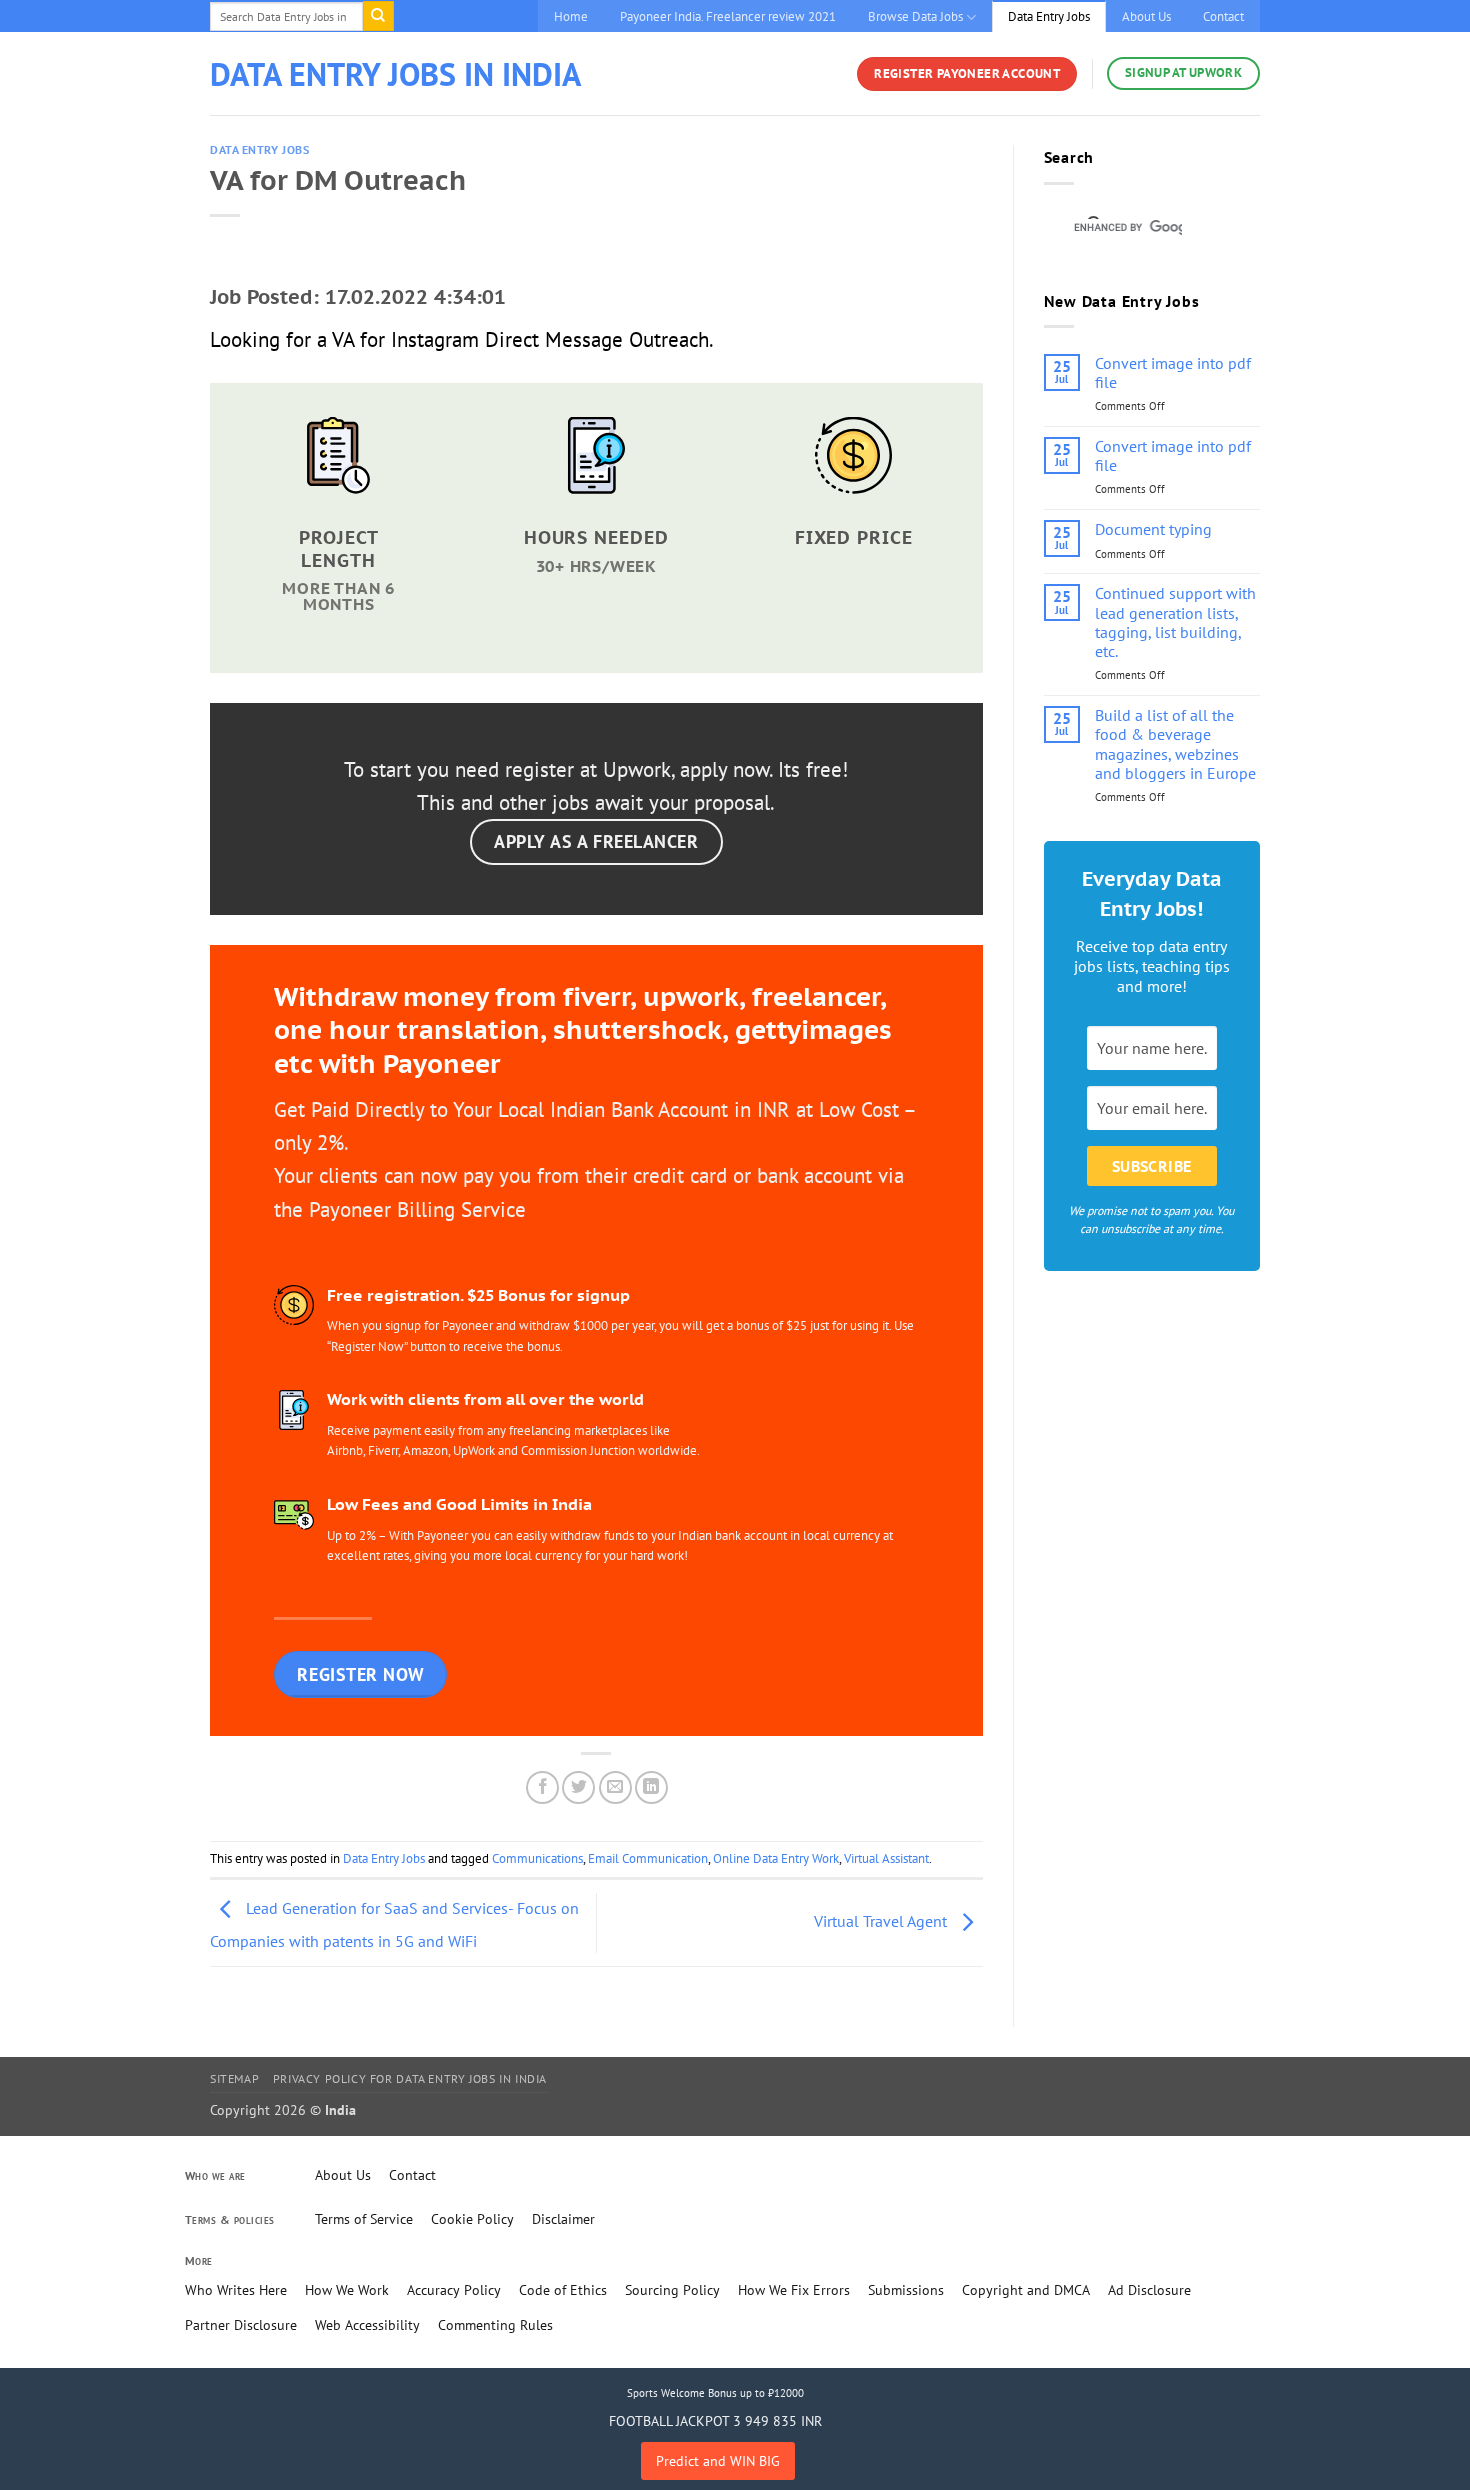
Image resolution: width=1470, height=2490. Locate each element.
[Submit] (378, 16)
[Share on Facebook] (542, 1787)
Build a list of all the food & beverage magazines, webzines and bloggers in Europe (1175, 744)
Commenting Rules (495, 2325)
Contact (1223, 16)
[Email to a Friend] (615, 1787)
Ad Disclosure (1149, 2290)
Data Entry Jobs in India (395, 74)
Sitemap (234, 2078)
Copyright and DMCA (1026, 2290)
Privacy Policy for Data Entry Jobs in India (410, 2078)
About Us (1146, 16)
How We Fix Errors (794, 2290)
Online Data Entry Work (776, 1858)
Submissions (906, 2290)
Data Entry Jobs (1049, 16)
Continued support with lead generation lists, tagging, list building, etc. (1175, 622)
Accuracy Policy (454, 2290)
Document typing (1153, 529)
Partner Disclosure (241, 2325)
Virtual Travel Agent (882, 1921)
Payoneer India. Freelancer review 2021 (728, 16)
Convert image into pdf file (1173, 373)
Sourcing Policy (672, 2290)
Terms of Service (364, 2219)
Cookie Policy (472, 2219)
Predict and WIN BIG (718, 2461)
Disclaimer (563, 2219)
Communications (537, 1858)
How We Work (347, 2290)
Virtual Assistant (886, 1858)
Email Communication (648, 1858)
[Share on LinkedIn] (651, 1787)
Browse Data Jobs (915, 16)
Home (571, 16)
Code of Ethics (563, 2290)
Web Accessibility (367, 2325)
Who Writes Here (236, 2290)
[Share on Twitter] (578, 1787)
